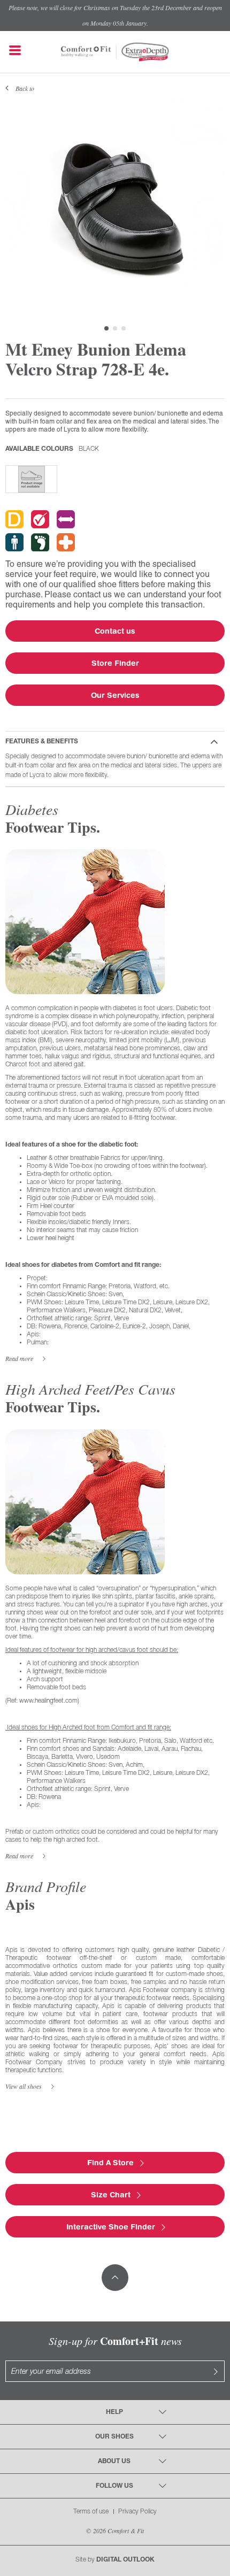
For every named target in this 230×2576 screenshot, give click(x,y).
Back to (25, 88)
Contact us (115, 631)
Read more (19, 1359)
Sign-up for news (115, 2341)
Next (211, 208)
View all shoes (24, 2086)
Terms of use (91, 2512)
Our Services (115, 695)
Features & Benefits (42, 741)
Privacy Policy (137, 2512)
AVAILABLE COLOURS (52, 449)
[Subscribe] (216, 2371)
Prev (19, 208)
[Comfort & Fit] (86, 47)
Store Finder (115, 663)
